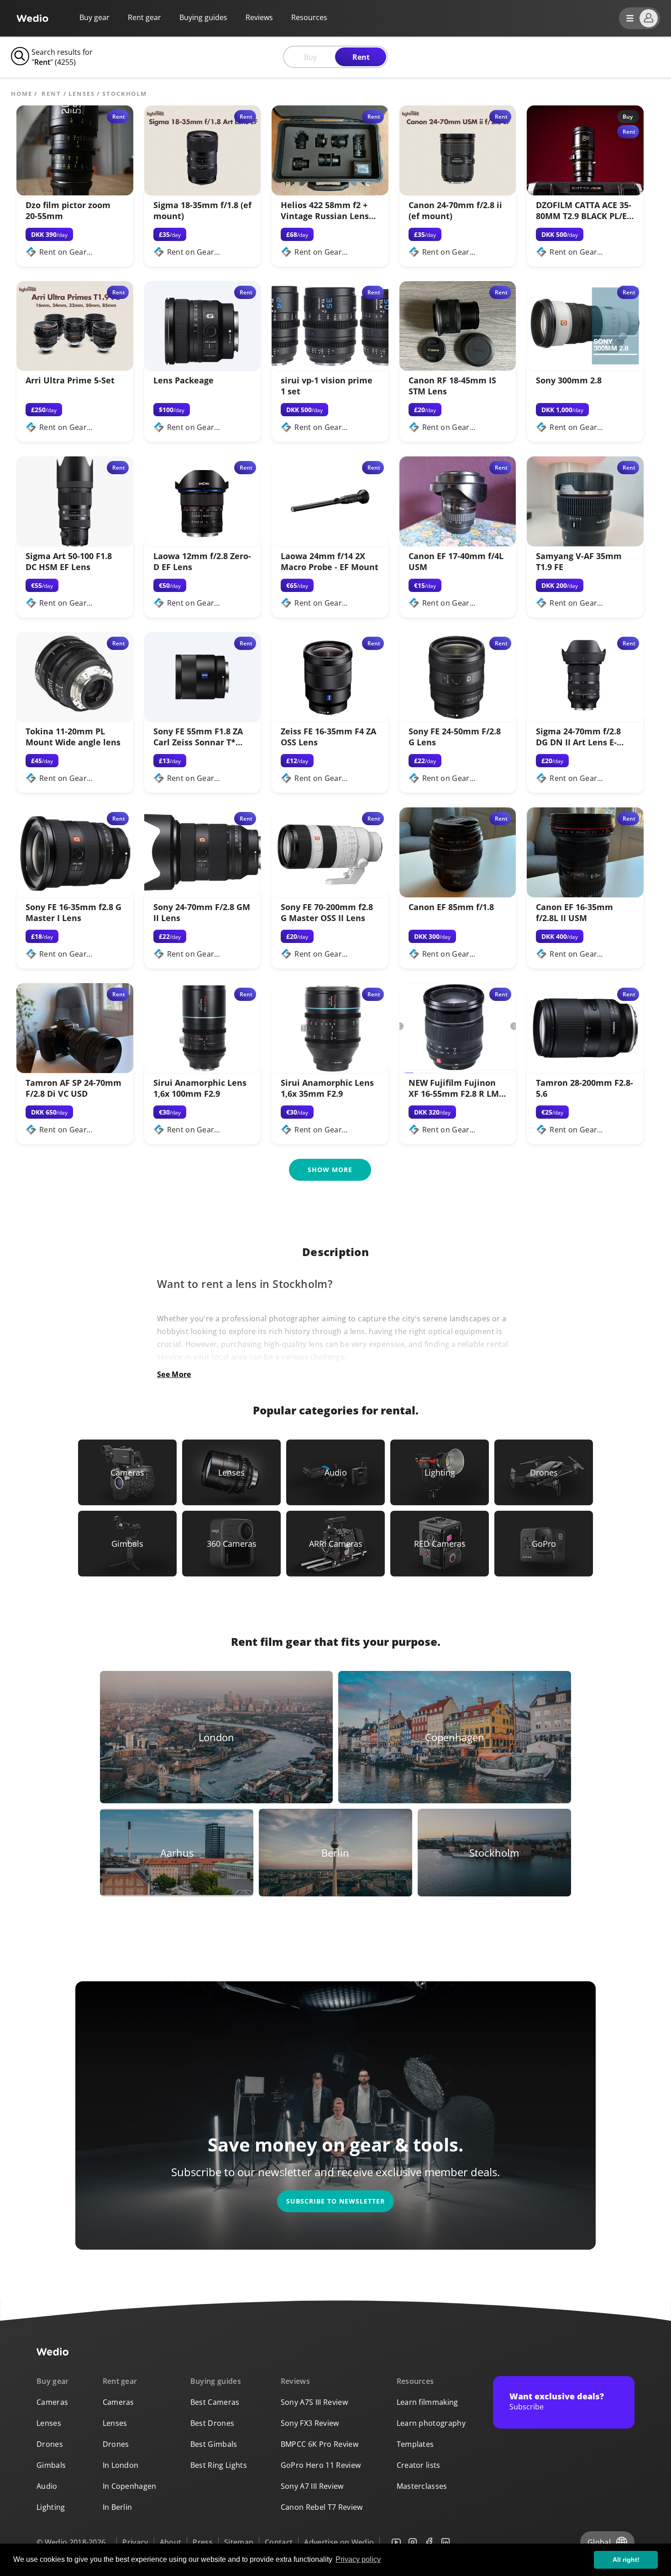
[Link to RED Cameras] (440, 1544)
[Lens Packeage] (203, 368)
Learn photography (431, 2423)
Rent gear (144, 17)
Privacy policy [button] (358, 2559)
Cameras (52, 2402)
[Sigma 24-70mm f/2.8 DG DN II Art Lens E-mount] (585, 719)
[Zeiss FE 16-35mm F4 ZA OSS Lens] (330, 719)
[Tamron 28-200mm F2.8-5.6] (585, 1070)
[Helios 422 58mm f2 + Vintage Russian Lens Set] (330, 193)
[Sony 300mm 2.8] (585, 368)
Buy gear (94, 17)
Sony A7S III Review (314, 2402)
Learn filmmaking (427, 2402)
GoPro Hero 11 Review (321, 2465)
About (171, 2542)
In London (121, 2465)
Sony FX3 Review (310, 2423)
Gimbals (51, 2465)
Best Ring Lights (219, 2465)
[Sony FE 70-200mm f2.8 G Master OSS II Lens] (330, 895)
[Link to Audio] (335, 1472)
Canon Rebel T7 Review (322, 2507)
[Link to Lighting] (440, 1472)
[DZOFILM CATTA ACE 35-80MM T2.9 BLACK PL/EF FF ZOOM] (585, 193)
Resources (415, 2381)
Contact (279, 2542)
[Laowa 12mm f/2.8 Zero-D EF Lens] (203, 544)
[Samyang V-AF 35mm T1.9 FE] (585, 544)
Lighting (51, 2507)
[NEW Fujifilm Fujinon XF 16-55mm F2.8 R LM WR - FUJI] (458, 1070)
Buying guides (203, 17)
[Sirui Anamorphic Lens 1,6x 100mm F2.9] (203, 1070)
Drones (50, 2444)
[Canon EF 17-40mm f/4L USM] (458, 544)
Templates (415, 2444)
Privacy (135, 2542)
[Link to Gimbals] (127, 1544)
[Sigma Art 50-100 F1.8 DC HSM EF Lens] (75, 544)
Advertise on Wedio (339, 2542)
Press (203, 2542)
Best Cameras (215, 2402)
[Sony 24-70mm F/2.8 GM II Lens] (203, 895)
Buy (310, 57)
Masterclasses (422, 2486)
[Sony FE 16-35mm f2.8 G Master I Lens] (75, 895)
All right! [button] (626, 2560)
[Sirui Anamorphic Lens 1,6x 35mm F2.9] (330, 1070)
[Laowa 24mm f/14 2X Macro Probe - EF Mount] (330, 544)
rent (51, 94)
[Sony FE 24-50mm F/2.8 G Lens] (458, 719)
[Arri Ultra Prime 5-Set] (75, 368)
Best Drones (212, 2423)
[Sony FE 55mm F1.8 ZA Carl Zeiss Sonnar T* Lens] (203, 719)
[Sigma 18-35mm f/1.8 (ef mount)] (203, 193)
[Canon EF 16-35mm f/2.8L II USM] (585, 895)
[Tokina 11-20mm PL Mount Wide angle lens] (75, 719)
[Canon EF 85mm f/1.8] (458, 895)
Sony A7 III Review (312, 2486)
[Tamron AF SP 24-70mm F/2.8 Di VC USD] (75, 1070)
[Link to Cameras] (127, 1472)
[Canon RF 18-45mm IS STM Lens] (458, 368)
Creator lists (419, 2465)
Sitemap (239, 2542)
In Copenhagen (130, 2486)
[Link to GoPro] (544, 1544)
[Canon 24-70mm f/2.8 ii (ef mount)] (458, 193)
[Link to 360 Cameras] (231, 1544)
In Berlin (118, 2507)
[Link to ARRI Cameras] (335, 1544)
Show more (330, 1170)
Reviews (259, 17)
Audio (47, 2486)
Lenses (81, 94)
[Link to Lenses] (231, 1472)
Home (22, 94)
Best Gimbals (214, 2444)
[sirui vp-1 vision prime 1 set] (330, 368)
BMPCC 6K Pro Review (320, 2444)
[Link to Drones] (544, 1472)
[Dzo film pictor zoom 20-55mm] (75, 193)
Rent (361, 57)
